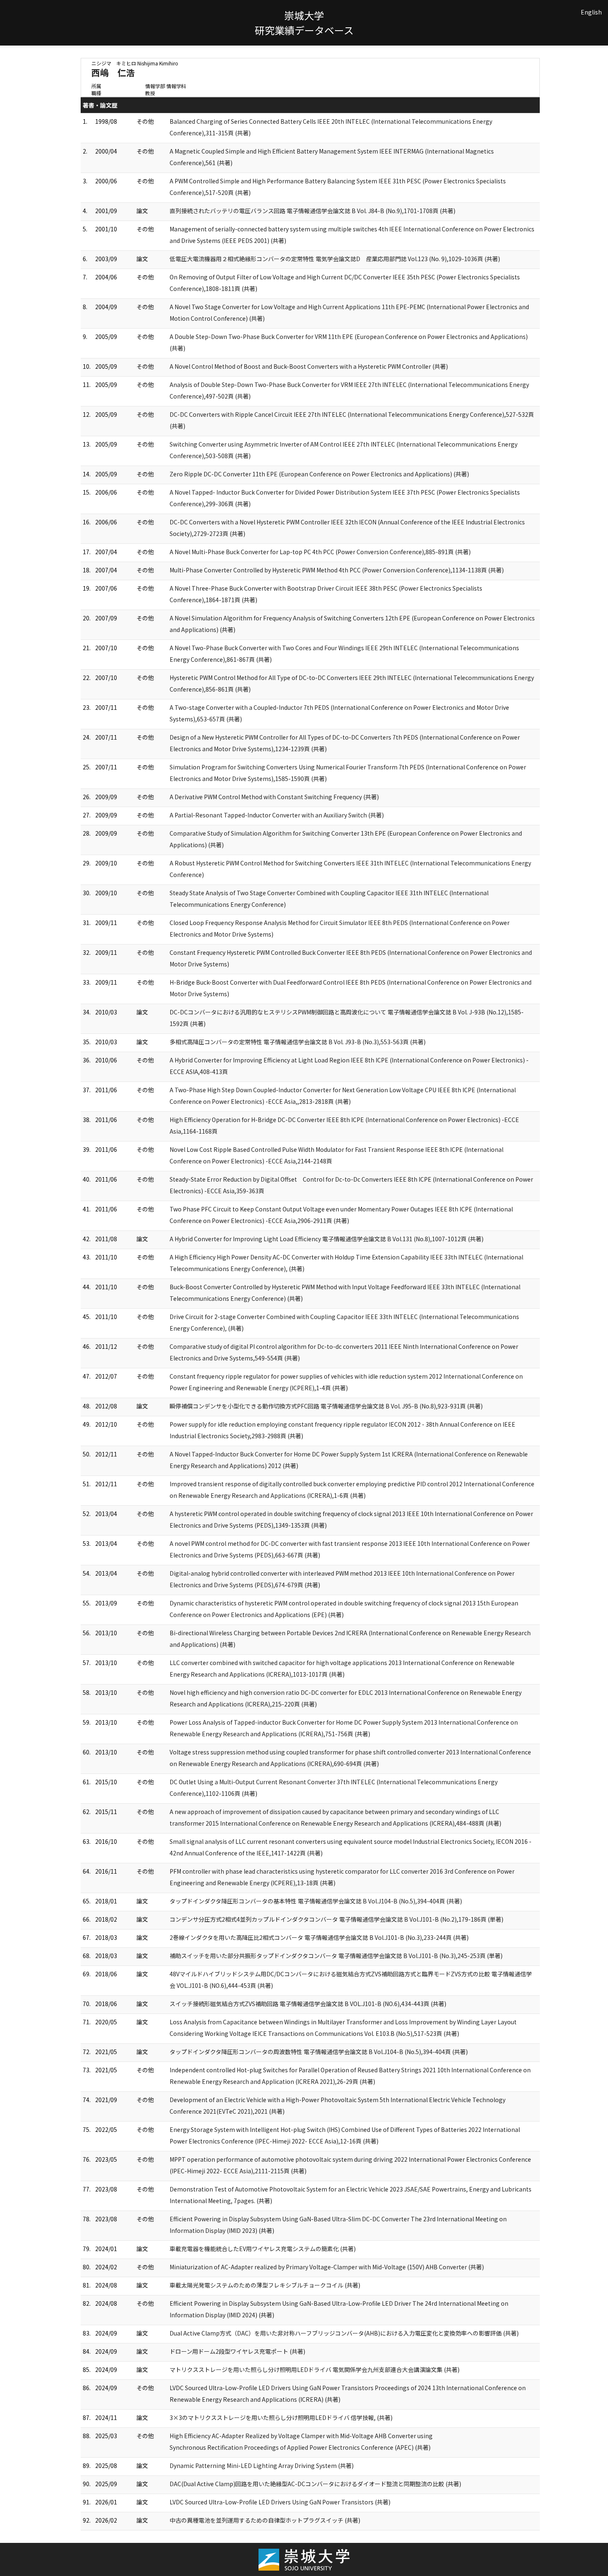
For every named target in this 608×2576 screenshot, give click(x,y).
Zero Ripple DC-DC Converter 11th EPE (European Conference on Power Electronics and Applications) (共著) (319, 474)
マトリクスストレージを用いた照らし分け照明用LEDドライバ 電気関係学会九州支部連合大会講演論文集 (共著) (315, 2369)
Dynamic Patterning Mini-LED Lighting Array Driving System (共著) (262, 2465)
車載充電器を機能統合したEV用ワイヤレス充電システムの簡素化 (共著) (263, 2249)
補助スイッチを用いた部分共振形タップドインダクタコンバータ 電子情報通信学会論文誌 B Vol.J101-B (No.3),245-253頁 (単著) (336, 1956)
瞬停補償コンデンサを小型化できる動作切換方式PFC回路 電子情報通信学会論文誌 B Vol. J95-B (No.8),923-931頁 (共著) (326, 1406)
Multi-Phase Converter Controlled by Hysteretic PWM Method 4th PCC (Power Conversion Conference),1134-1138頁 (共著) (337, 570)
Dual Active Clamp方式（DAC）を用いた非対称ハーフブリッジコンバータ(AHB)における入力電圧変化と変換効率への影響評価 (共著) (344, 2333)
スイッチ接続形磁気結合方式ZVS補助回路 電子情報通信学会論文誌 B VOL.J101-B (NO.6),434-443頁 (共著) (308, 2004)
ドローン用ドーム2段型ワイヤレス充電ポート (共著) (237, 2351)
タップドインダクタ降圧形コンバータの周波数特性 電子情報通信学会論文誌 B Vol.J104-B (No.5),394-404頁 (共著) (319, 2052)
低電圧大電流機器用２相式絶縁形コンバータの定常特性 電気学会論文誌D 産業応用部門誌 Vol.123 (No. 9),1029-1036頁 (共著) (335, 259)
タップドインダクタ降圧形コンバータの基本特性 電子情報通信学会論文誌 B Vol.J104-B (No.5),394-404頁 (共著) (316, 1901)
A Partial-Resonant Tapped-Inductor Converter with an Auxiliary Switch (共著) (277, 815)
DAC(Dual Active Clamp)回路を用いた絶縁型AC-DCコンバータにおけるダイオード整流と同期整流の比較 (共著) (315, 2484)
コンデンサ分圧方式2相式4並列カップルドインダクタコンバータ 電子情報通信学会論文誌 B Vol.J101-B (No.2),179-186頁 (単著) (336, 1919)
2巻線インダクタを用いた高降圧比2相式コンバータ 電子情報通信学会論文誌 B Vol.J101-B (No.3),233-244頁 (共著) (319, 1937)
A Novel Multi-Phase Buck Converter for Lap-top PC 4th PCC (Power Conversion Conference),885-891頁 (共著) (320, 552)
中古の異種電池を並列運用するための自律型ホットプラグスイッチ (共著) (265, 2520)
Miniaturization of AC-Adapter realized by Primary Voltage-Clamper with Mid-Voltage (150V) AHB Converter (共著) (327, 2267)
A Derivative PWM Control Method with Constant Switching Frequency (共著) (274, 797)
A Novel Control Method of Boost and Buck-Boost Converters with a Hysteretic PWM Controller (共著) (309, 366)
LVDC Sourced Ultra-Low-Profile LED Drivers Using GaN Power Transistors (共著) (280, 2502)
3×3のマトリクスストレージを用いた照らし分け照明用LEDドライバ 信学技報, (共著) (281, 2417)
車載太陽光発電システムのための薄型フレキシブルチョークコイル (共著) (265, 2285)
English (591, 12)
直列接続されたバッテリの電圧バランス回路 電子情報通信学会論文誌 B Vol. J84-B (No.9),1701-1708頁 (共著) (312, 211)
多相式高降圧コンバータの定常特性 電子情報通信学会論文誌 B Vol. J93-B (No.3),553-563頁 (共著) (298, 1042)
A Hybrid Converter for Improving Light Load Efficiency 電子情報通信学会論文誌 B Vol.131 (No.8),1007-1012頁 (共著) (327, 1239)
